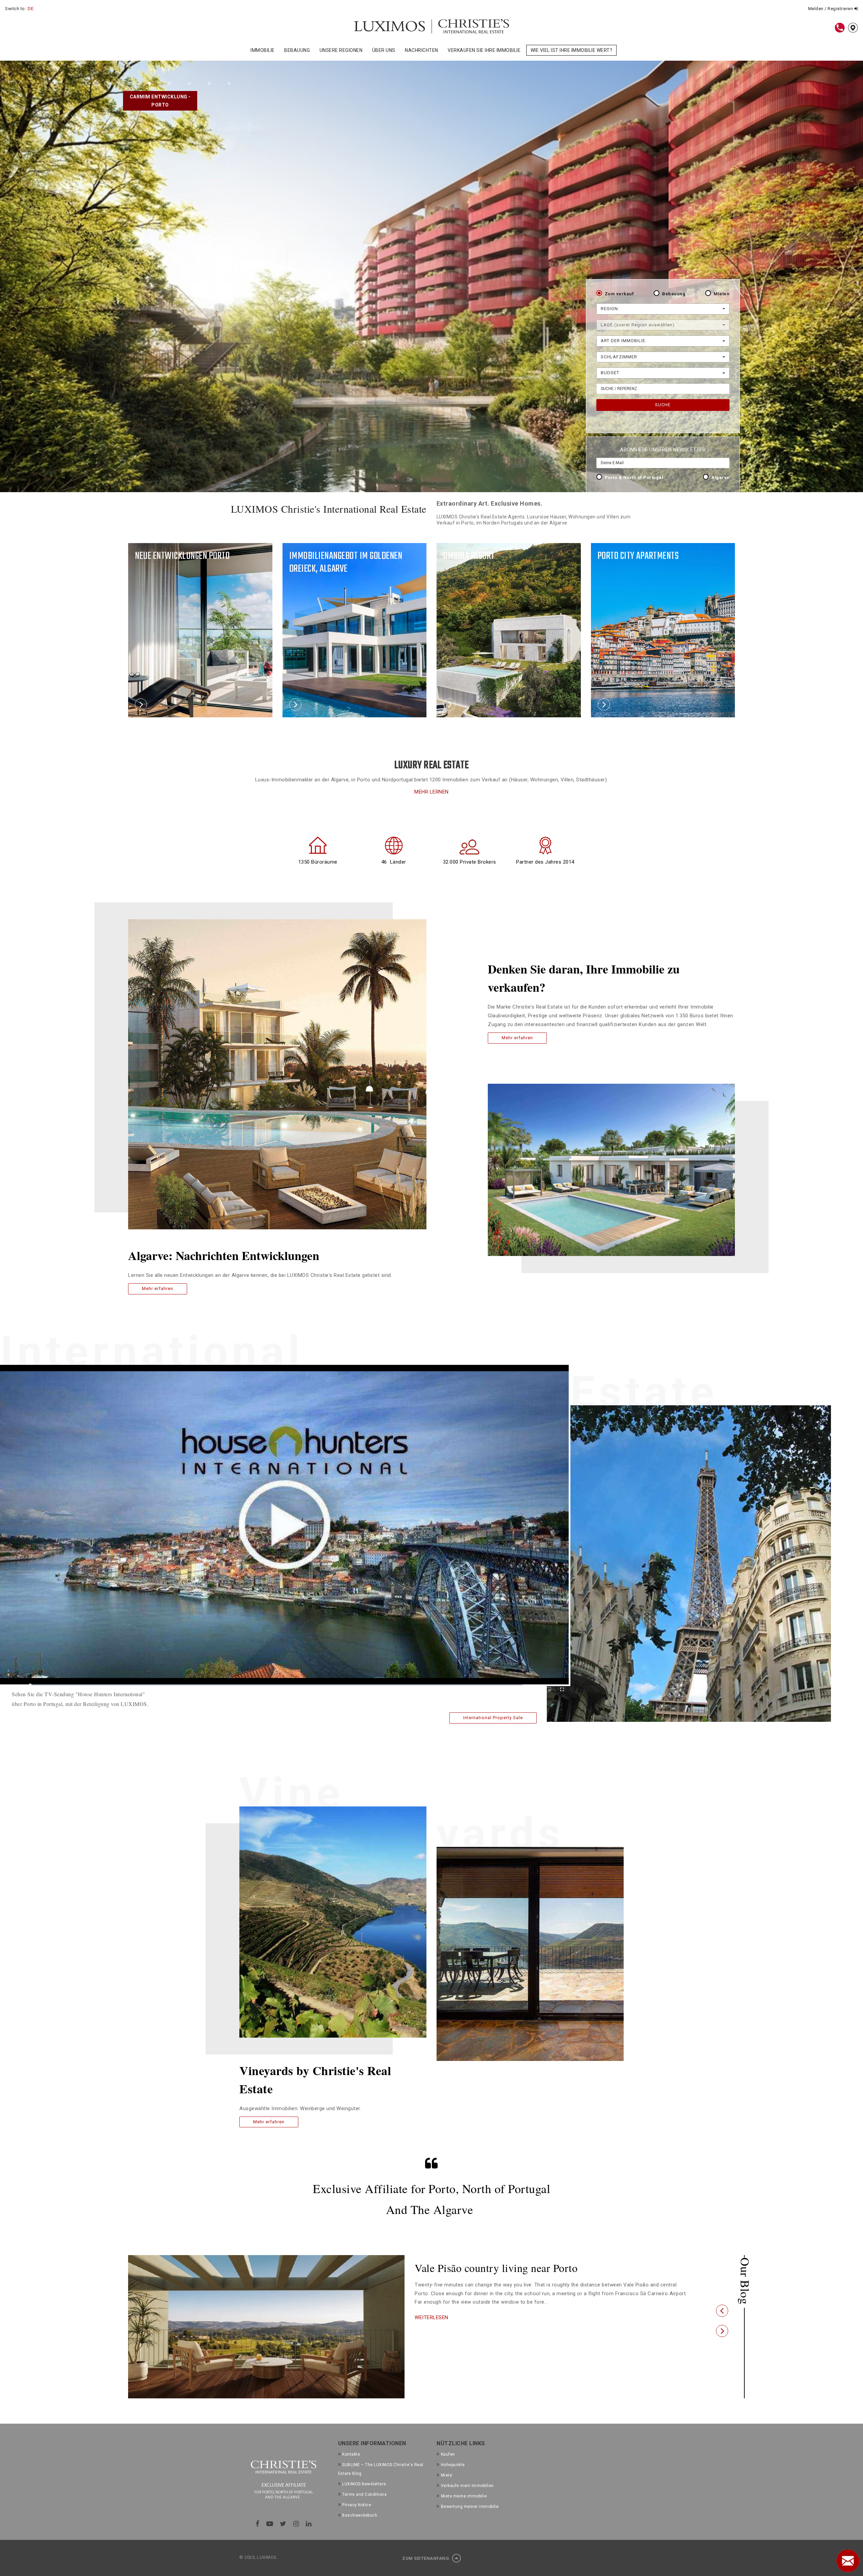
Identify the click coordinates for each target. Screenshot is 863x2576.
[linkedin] (309, 2524)
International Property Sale (493, 1718)
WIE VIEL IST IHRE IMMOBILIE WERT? (572, 50)
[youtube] (270, 2524)
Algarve (720, 477)
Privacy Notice (357, 2505)
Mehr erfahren (158, 1289)
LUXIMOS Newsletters (364, 2484)
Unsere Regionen (341, 50)
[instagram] (296, 2524)
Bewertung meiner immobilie (470, 2507)
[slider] (276, 1685)
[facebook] (258, 2524)
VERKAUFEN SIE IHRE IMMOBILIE (484, 50)
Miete (447, 2475)
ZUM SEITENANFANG (426, 2558)
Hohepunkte (453, 2465)
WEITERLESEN (431, 2330)
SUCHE (663, 405)
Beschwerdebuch (360, 2515)
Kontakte (351, 2454)
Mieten (722, 294)
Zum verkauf (619, 294)
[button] (722, 2311)
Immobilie (263, 50)
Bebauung (297, 50)
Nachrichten (422, 50)
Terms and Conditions (364, 2494)
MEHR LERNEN (431, 792)
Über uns (384, 50)
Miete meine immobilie (464, 2496)
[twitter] (283, 2524)
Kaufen (448, 2454)
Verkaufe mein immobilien (467, 2486)
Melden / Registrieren (831, 9)
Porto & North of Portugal (634, 477)
